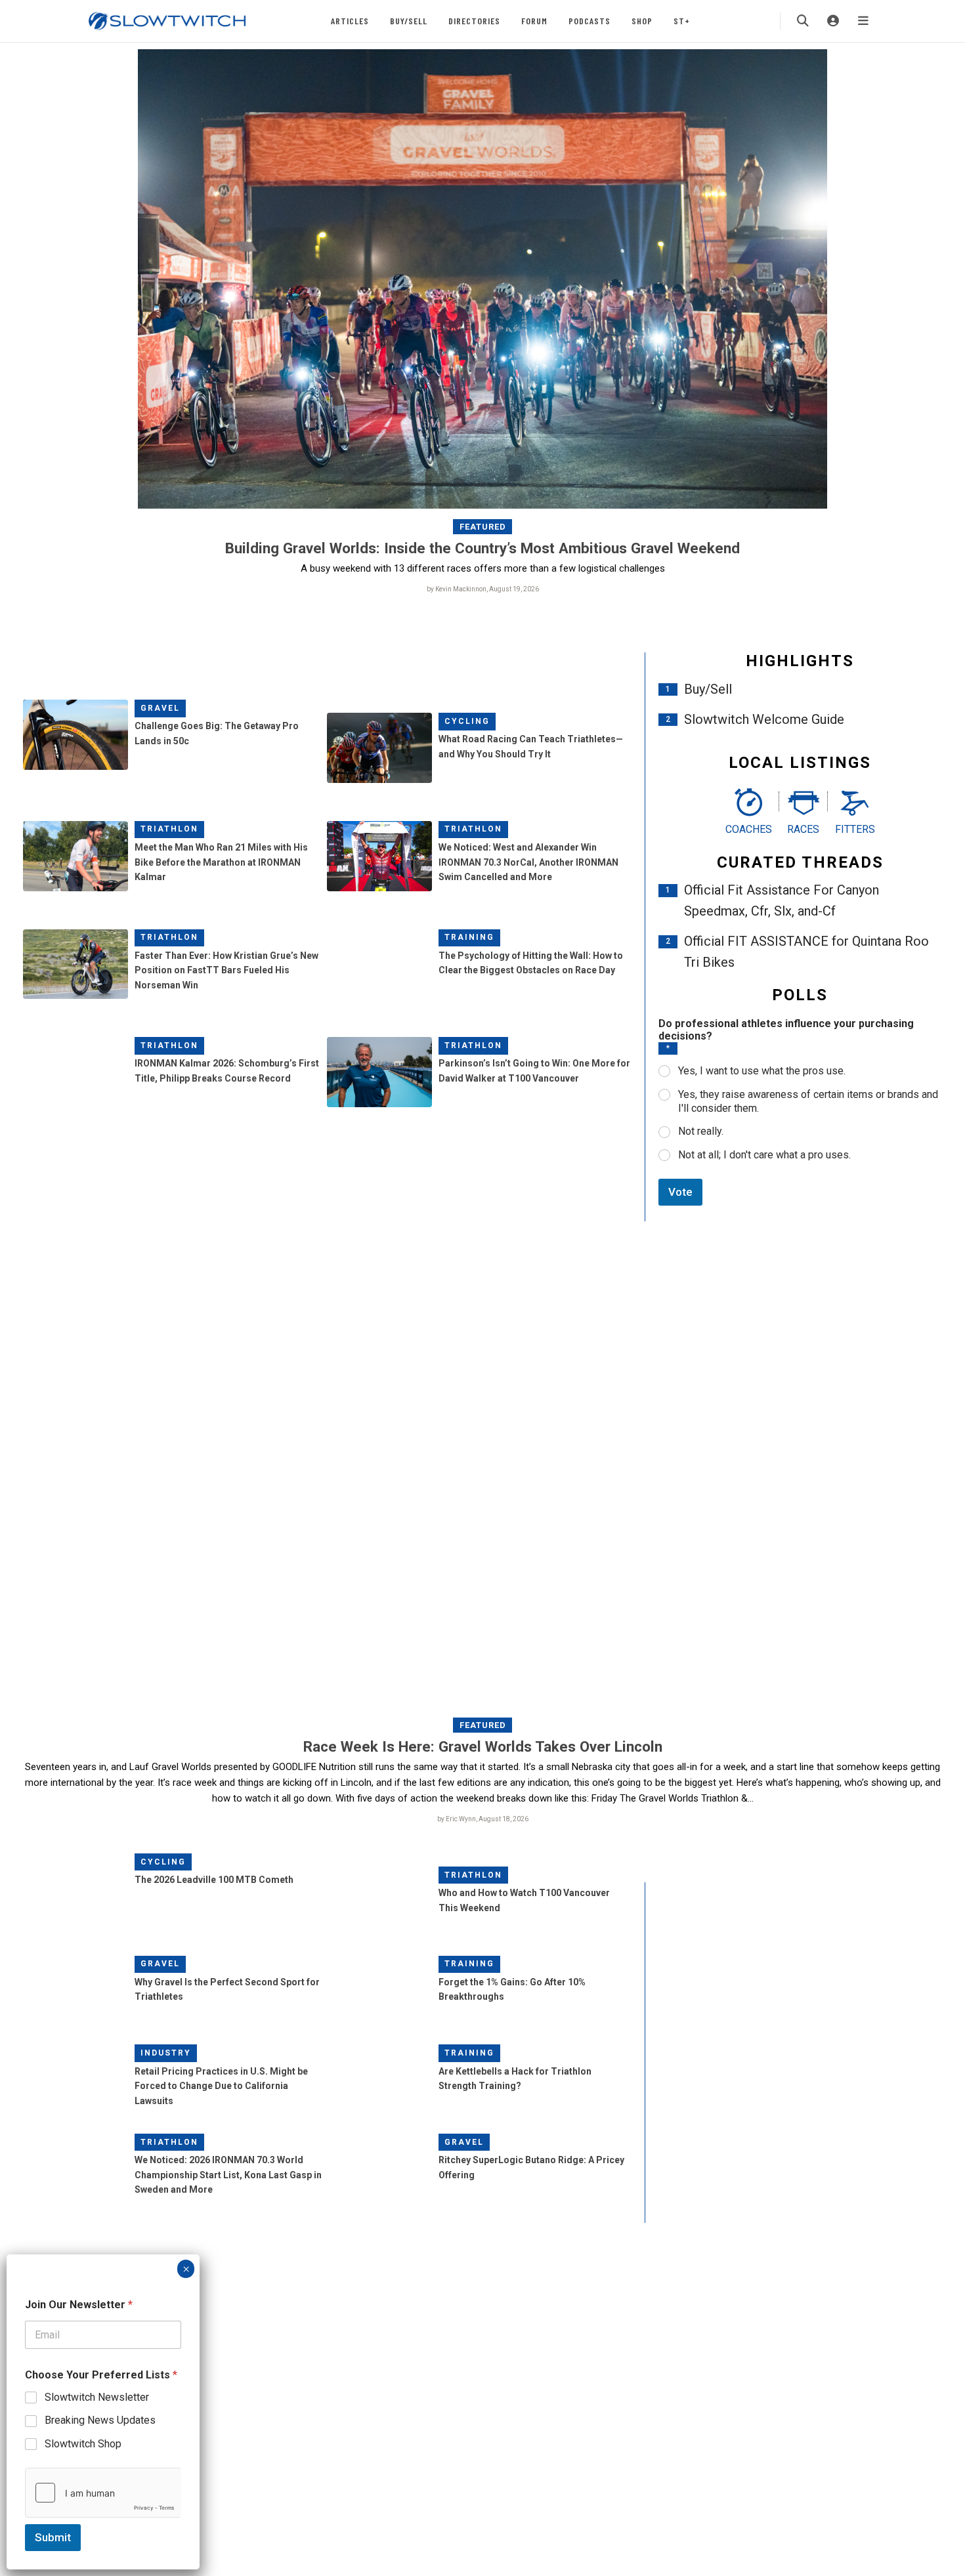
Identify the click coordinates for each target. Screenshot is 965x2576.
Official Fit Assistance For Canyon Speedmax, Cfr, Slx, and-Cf (782, 900)
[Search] (803, 21)
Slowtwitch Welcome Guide (764, 719)
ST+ (682, 21)
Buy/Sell (409, 21)
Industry (166, 2053)
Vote (680, 1192)
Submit (53, 2537)
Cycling (467, 721)
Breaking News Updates (100, 2420)
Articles (350, 21)
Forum (534, 21)
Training (469, 937)
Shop (642, 21)
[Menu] (863, 21)
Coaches (749, 829)
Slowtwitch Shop (83, 2444)
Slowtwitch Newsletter (97, 2397)
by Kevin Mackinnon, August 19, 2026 (483, 589)
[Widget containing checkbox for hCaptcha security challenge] (103, 2493)
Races (803, 829)
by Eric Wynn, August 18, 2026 (483, 1819)
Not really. (701, 1131)
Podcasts (590, 21)
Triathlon (169, 829)
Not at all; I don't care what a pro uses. (764, 1155)
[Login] (833, 21)
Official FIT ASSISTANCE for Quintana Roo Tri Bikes (806, 952)
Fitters (855, 829)
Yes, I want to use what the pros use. (762, 1071)
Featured (483, 527)
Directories (474, 21)
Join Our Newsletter (79, 2305)
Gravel (160, 708)
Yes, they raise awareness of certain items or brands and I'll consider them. (808, 1101)
